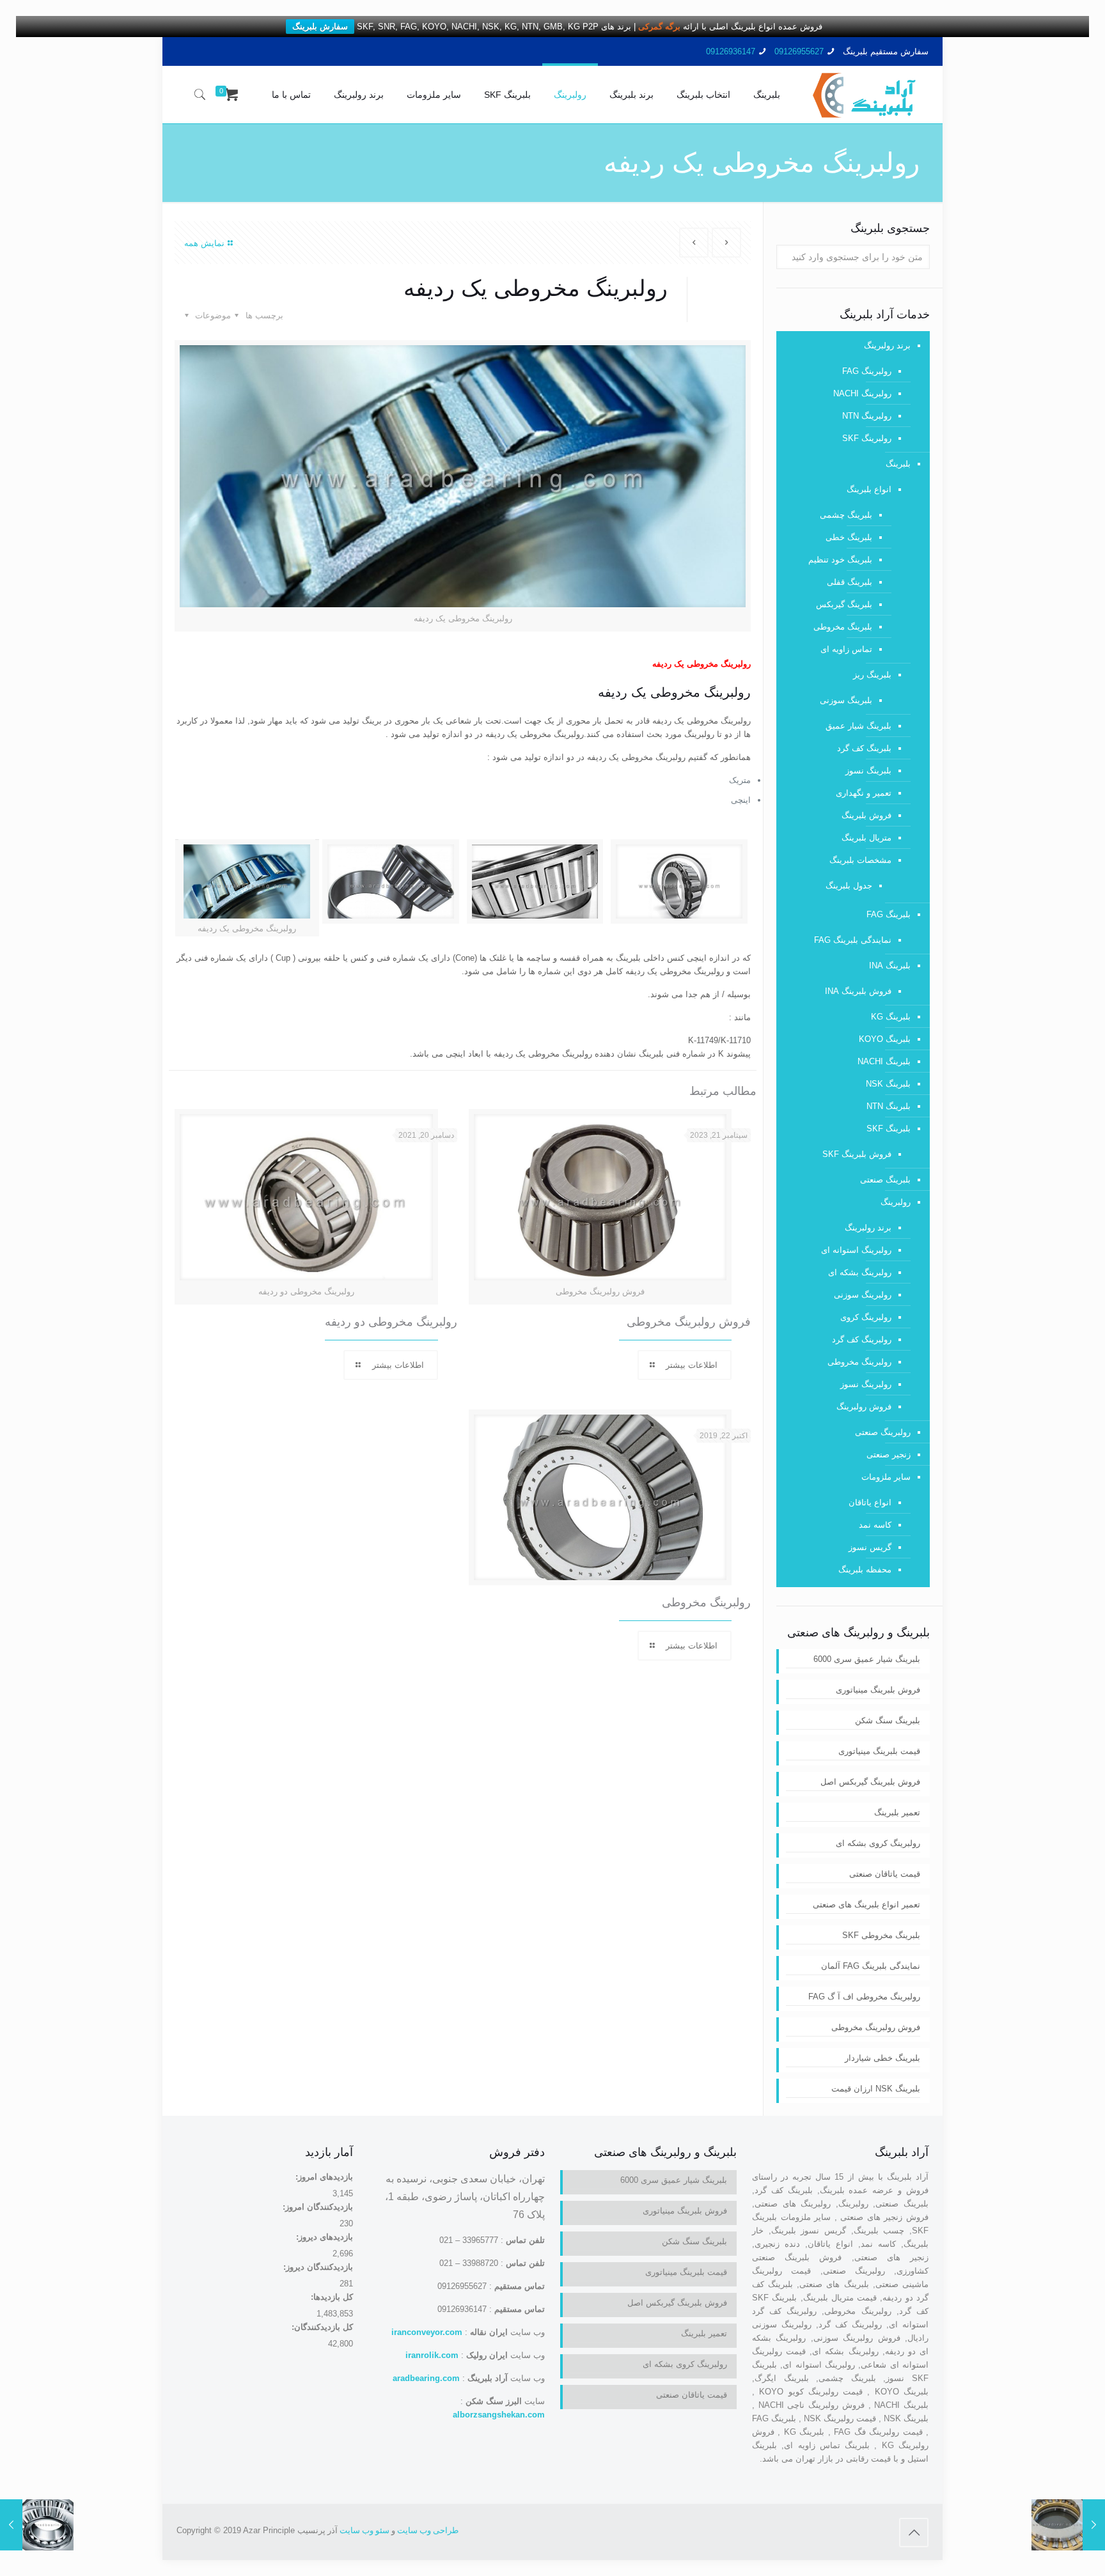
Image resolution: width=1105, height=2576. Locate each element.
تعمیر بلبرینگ (897, 1812)
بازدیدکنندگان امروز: (317, 2207)
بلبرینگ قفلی (850, 582)
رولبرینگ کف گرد (862, 1339)
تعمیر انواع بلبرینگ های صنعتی (866, 1905)
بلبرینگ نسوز (868, 771)
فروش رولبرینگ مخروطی (689, 1322)
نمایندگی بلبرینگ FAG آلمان (871, 1966)
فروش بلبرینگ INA (858, 991)
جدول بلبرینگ (849, 886)
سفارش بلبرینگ (320, 27)
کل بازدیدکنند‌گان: (321, 2327)
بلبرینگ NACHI (884, 1061)
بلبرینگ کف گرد (864, 748)
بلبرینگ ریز (872, 675)
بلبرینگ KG (891, 1017)
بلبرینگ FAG (889, 914)
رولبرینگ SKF (867, 438)
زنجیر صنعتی (889, 1455)
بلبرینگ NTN (889, 1106)
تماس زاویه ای (846, 649)
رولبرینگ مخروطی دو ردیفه (391, 1322)
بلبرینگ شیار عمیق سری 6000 (867, 1659)
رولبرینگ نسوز (866, 1384)
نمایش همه (204, 243)
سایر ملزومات (886, 1477)
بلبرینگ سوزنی (846, 700)
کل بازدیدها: (331, 2297)
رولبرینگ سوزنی (863, 1295)
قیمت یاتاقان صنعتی (885, 1874)
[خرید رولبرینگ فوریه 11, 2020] (37, 2525)
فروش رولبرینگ (864, 1407)
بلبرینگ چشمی (846, 515)
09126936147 (731, 51)
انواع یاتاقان (870, 1502)
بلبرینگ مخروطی (843, 627)
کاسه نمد (875, 1525)
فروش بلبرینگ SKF (857, 1154)
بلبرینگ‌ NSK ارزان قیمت (876, 2089)
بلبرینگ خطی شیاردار (882, 2058)
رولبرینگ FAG (867, 371)
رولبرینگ (896, 1202)
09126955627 (799, 51)
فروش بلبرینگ (866, 815)
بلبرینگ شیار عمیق (858, 726)
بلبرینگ (898, 464)
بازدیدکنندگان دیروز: (317, 2267)
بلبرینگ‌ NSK (888, 1084)
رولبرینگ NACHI (862, 393)
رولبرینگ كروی (866, 1317)
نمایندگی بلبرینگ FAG (853, 940)
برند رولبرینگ (887, 345)
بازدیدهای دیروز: (323, 2237)
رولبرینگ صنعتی (883, 1432)
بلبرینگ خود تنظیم (840, 560)
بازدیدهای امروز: (323, 2177)
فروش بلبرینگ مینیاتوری (878, 1690)
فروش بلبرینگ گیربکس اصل (870, 1782)
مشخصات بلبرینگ (860, 860)
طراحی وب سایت (428, 2530)
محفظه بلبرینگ (865, 1570)
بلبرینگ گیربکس (844, 604)
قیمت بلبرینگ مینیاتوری (879, 1751)
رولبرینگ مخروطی (706, 1602)
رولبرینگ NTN (867, 416)
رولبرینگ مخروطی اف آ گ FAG (864, 1997)
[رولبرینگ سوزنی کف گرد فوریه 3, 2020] (1068, 2525)
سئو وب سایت (364, 2530)
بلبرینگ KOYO (885, 1039)
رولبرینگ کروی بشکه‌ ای (878, 1843)
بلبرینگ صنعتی (885, 1180)
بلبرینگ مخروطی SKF (881, 1935)
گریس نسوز (870, 1547)
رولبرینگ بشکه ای (860, 1272)
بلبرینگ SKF (889, 1129)
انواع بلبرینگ (869, 489)
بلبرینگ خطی (849, 537)
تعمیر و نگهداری (864, 793)
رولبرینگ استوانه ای (856, 1250)
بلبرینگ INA (890, 966)
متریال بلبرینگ (866, 838)
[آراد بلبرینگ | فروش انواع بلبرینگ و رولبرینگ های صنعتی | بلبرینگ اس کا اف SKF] (864, 95)
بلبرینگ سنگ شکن (888, 1720)
